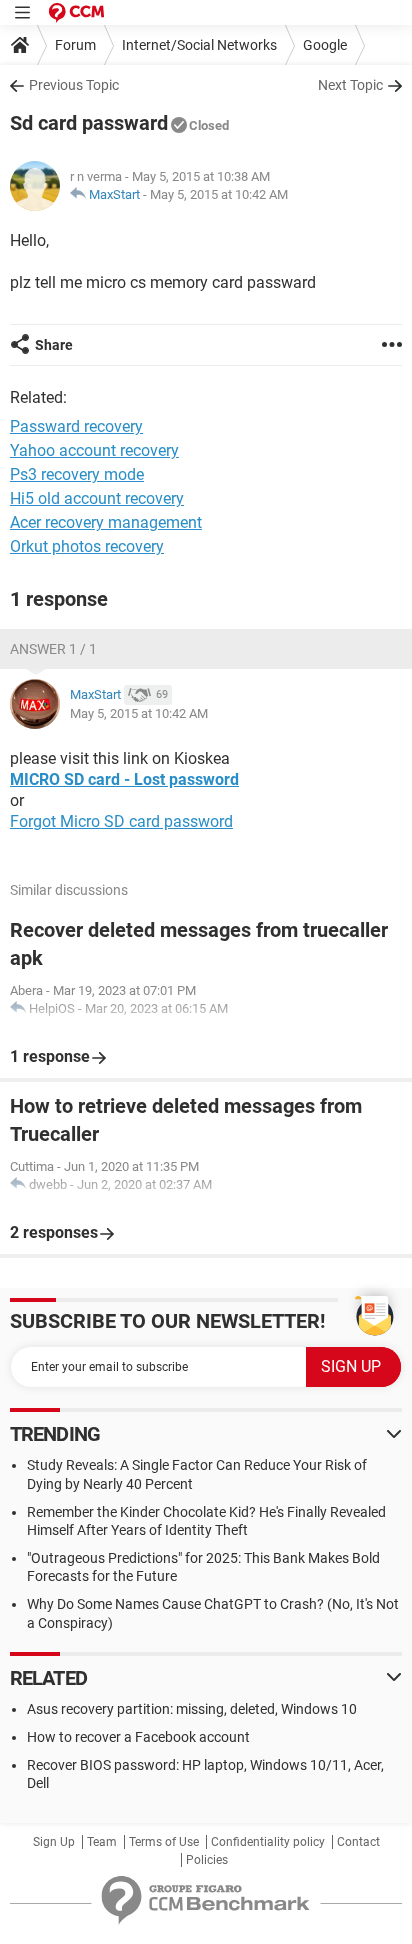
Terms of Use (164, 1842)
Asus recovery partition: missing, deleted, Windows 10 (192, 1709)
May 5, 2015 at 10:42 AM (219, 194)
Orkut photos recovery (87, 546)
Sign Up (54, 1842)
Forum (75, 45)
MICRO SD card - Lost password (124, 779)
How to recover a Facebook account (138, 1737)
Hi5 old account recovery (97, 498)
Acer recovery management (106, 522)
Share (54, 345)
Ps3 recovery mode (77, 474)
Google (325, 45)
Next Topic (350, 85)
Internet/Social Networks (199, 45)
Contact (358, 1842)
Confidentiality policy (268, 1842)
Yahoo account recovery (94, 450)
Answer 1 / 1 (53, 649)
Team (102, 1842)
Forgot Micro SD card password (121, 821)
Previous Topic (74, 85)
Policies (207, 1860)
